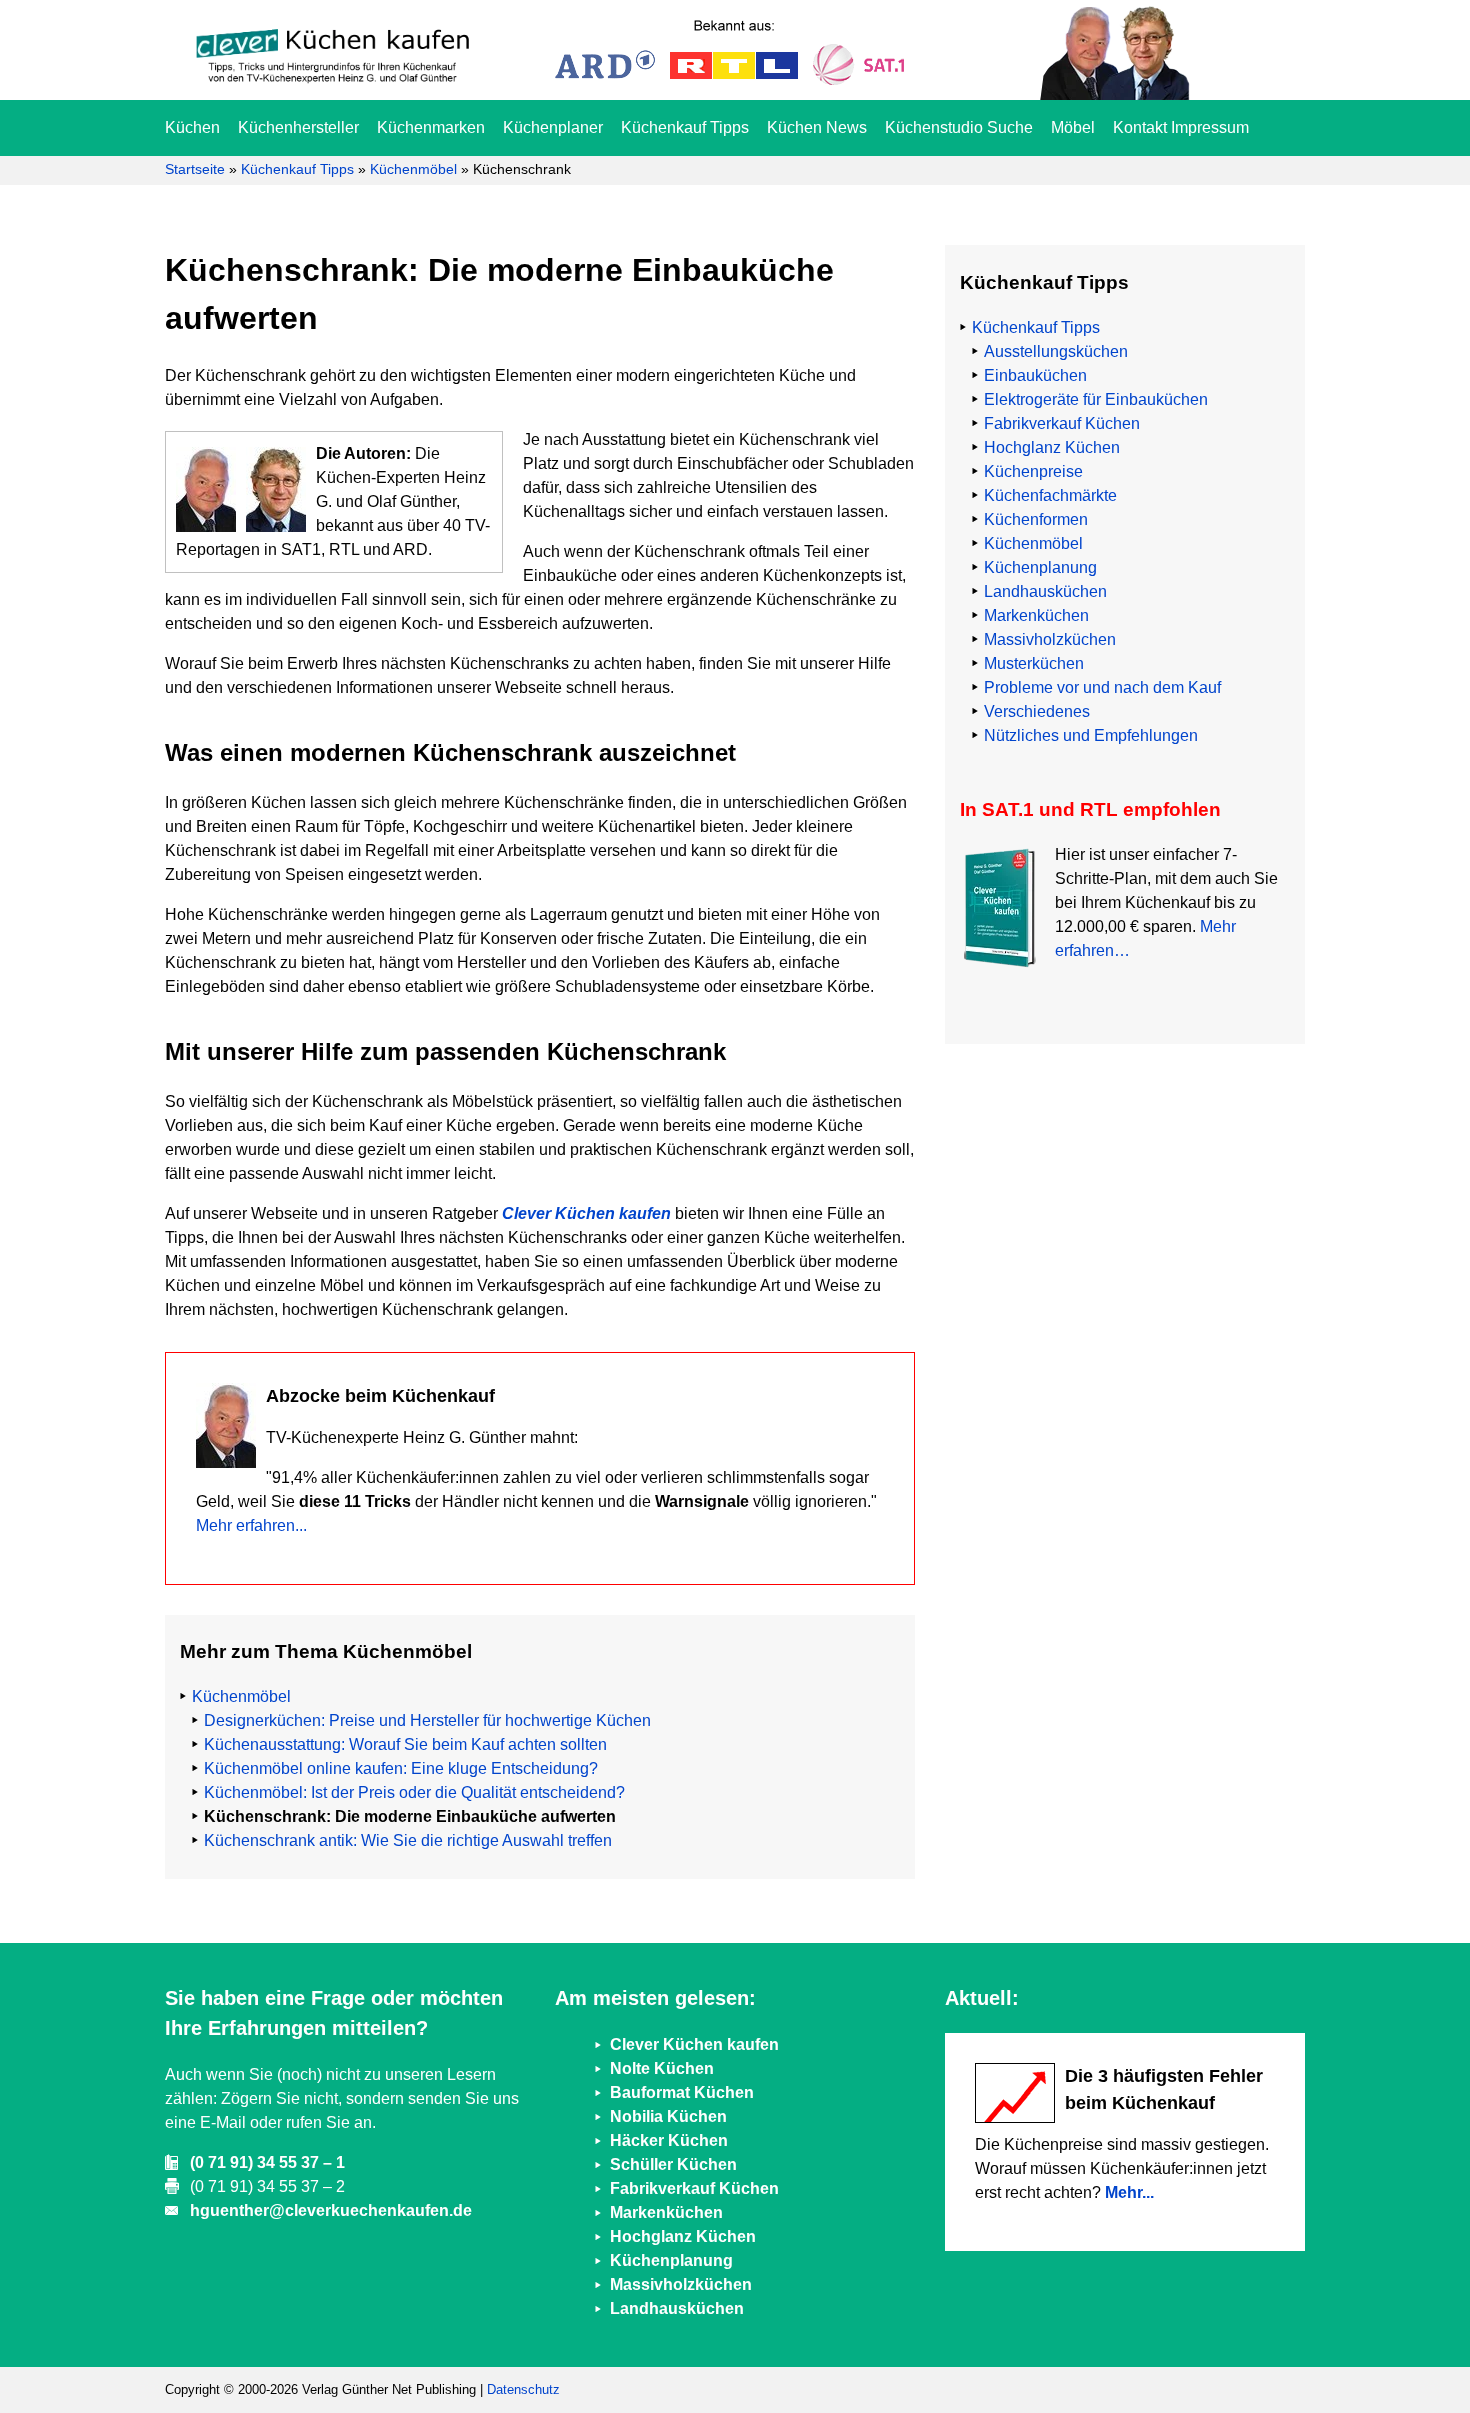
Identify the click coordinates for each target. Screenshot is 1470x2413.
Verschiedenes (1037, 711)
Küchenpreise (1033, 471)
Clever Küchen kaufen (586, 1213)
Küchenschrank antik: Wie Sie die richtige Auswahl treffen (408, 1840)
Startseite (195, 169)
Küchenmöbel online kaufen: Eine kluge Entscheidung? (401, 1768)
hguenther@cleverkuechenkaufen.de (331, 2210)
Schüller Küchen (673, 2164)
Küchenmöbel (413, 169)
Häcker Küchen (669, 2140)
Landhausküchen (1045, 591)
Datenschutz (523, 2389)
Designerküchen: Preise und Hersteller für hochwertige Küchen (427, 1720)
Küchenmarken (431, 127)
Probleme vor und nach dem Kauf (1102, 687)
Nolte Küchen (662, 2068)
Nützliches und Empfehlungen (1091, 735)
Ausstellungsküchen (1056, 351)
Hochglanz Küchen (1052, 447)
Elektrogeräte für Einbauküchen (1096, 399)
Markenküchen (1036, 615)
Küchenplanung (1040, 567)
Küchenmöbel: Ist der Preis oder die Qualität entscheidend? (414, 1792)
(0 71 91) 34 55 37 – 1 (267, 2162)
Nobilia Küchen (668, 2116)
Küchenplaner (553, 127)
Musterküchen (1034, 663)
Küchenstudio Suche (959, 127)
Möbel (1073, 127)
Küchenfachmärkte (1050, 495)
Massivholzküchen (1050, 639)
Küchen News (817, 127)
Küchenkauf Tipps (685, 127)
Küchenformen (1036, 519)
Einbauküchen (1035, 375)
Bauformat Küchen (682, 2092)
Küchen (192, 127)
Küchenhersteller (298, 127)
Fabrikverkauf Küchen (1062, 423)
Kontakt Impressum (1181, 127)
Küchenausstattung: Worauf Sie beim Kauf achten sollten (405, 1744)
